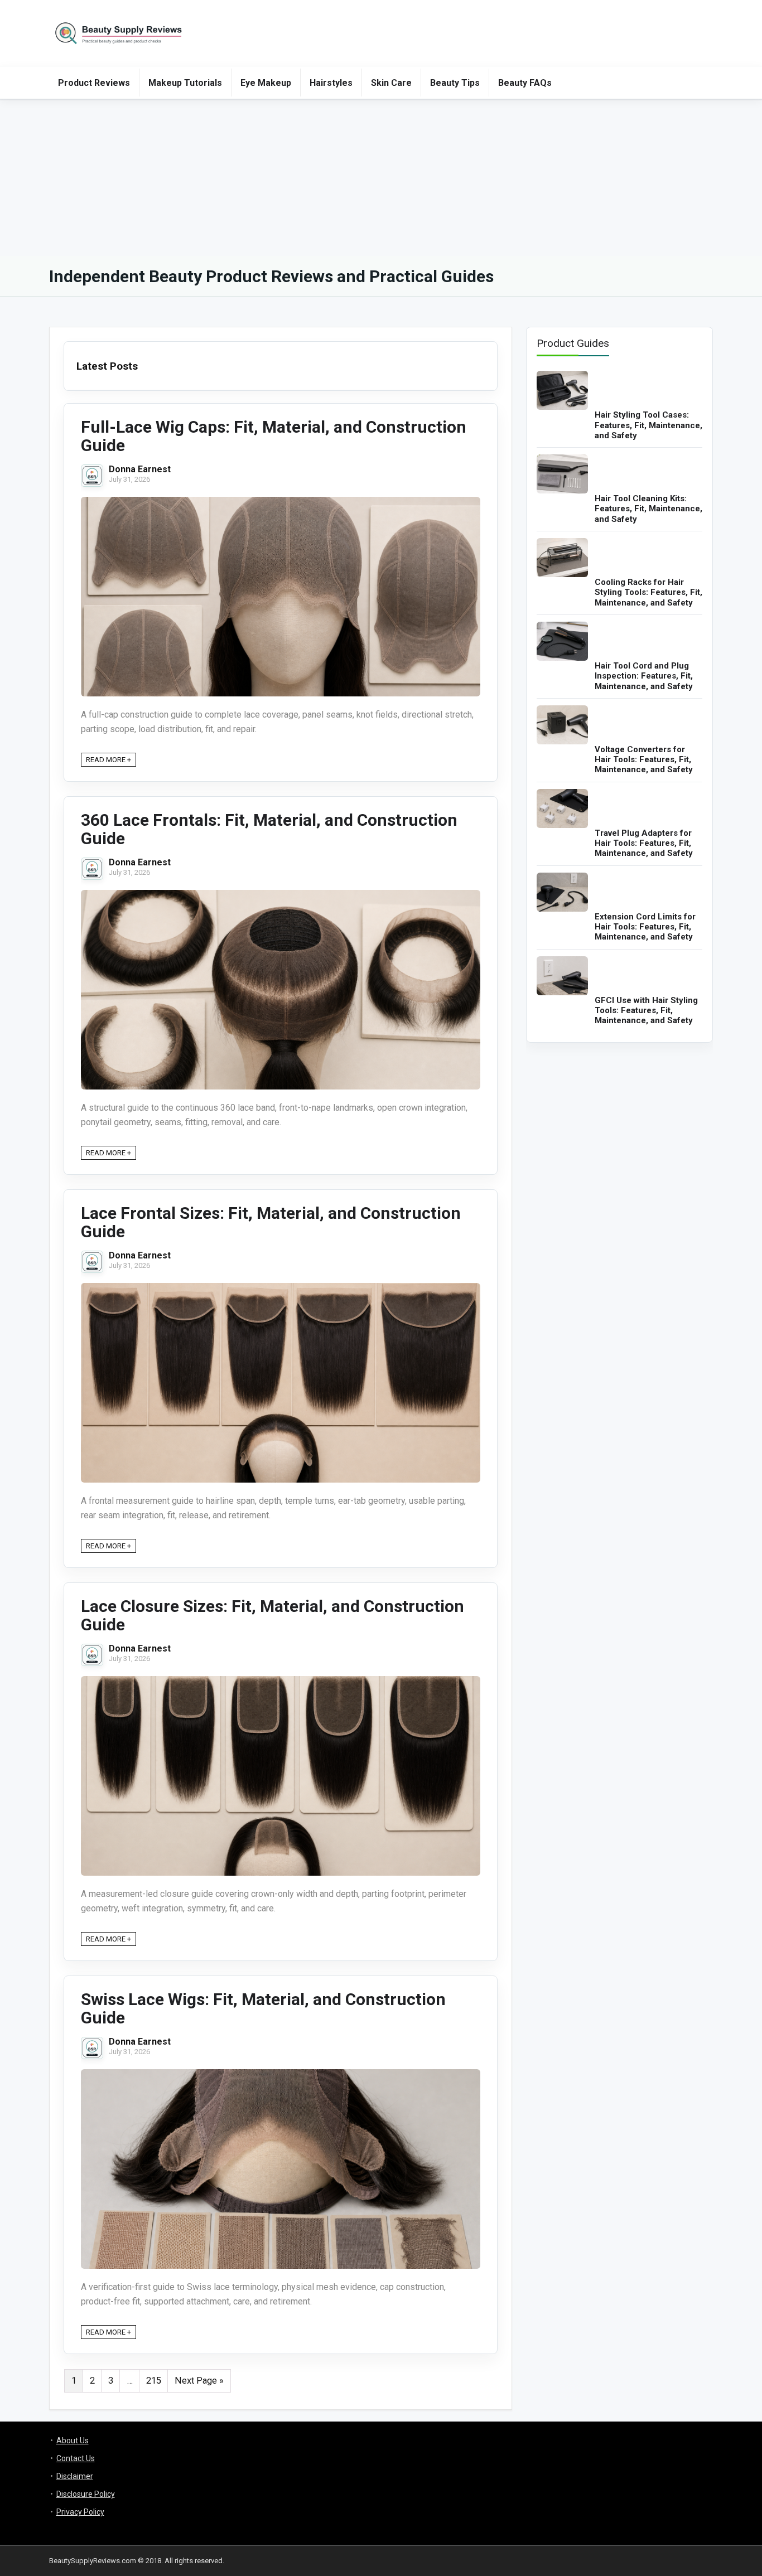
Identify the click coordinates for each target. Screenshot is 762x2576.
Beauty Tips (455, 83)
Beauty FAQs (525, 83)
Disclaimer (75, 2476)
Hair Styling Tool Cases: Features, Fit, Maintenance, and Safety (648, 425)
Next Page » (199, 2381)
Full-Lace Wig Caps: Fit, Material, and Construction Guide (274, 436)
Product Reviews (94, 83)
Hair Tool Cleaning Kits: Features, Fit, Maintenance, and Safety (648, 509)
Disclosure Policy (86, 2494)
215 (154, 2381)
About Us (73, 2441)
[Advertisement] (381, 178)
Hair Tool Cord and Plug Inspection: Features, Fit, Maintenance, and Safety (644, 676)
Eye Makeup (266, 83)
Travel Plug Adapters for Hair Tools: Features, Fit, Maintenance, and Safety (644, 843)
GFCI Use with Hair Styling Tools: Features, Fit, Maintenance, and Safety (646, 1011)
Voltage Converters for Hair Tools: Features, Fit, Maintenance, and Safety (644, 760)
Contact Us (76, 2458)
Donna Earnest (140, 469)
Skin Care (391, 83)
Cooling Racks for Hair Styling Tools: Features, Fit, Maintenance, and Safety (648, 592)
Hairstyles (331, 83)
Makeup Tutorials (185, 83)
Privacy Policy (80, 2512)
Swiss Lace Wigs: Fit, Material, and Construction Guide (263, 2008)
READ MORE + (108, 760)
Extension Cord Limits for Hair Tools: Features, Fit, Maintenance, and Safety (645, 927)
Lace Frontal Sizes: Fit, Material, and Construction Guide (271, 1222)
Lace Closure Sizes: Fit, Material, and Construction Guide (273, 1615)
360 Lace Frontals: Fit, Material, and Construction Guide (269, 829)
